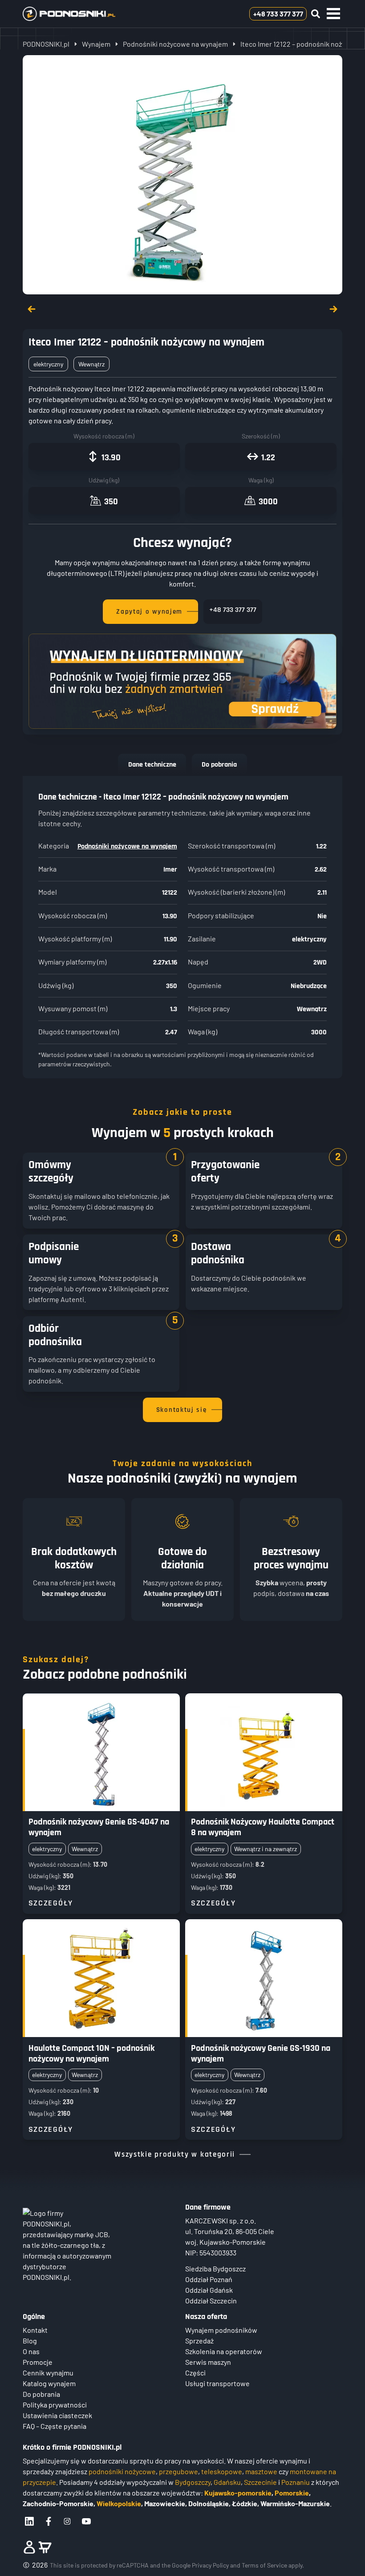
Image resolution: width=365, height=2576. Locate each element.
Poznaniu (296, 2482)
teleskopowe (222, 2471)
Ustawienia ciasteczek (57, 2415)
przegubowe (178, 2471)
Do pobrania (219, 765)
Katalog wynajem (49, 2383)
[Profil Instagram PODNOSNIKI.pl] (67, 2521)
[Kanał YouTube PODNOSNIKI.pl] (86, 2521)
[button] (333, 14)
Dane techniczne (152, 765)
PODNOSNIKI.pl (46, 44)
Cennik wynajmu (48, 2373)
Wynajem (96, 44)
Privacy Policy (210, 2565)
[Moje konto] (29, 2547)
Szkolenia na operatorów (224, 2351)
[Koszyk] (45, 2547)
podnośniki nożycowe (122, 2471)
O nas (31, 2351)
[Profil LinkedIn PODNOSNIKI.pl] (29, 2521)
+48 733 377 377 (233, 610)
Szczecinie (260, 2482)
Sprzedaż (199, 2341)
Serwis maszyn (208, 2362)
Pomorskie (292, 2493)
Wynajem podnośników (221, 2330)
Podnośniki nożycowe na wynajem (175, 44)
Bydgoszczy (193, 2482)
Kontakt (35, 2330)
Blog (30, 2341)
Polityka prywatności (55, 2405)
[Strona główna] (83, 14)
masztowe (261, 2471)
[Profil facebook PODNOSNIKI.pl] (49, 2521)
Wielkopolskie (119, 2503)
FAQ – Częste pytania (55, 2426)
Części (195, 2373)
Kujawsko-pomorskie (238, 2493)
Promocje (38, 2362)
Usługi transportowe (217, 2383)
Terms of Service (264, 2565)
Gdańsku (227, 2482)
